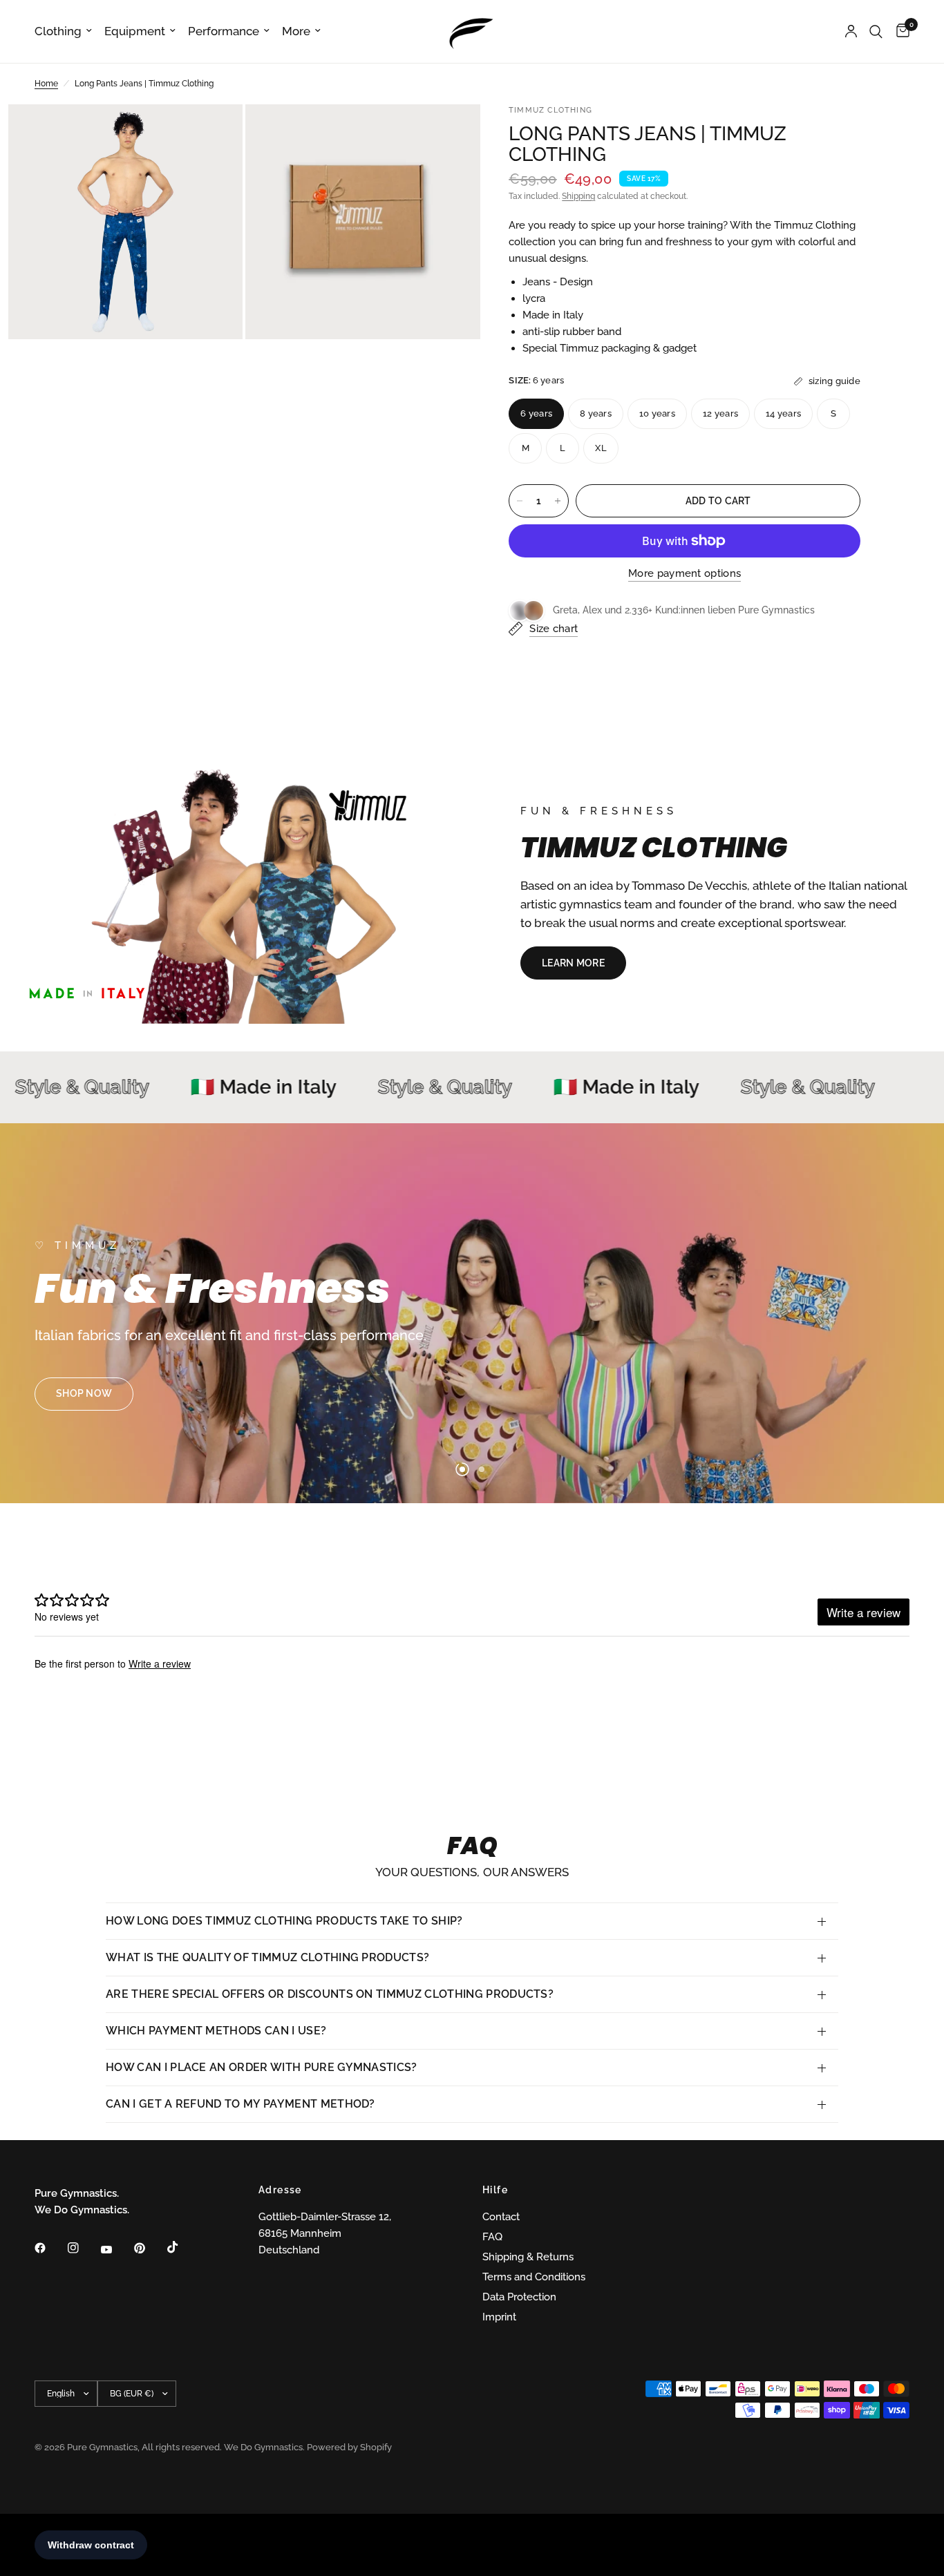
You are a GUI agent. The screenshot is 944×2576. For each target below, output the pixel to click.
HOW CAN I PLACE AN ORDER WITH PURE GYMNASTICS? (262, 2067)
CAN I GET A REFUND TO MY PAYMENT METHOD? (240, 2104)
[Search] (876, 31)
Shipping (578, 196)
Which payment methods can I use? (216, 2031)
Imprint (499, 2317)
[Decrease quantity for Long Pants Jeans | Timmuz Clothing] (520, 501)
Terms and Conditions (534, 2277)
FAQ (492, 2237)
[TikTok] (182, 2247)
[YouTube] (116, 2250)
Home (46, 84)
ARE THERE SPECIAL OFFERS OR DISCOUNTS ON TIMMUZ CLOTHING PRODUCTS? (330, 1994)
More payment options (685, 574)
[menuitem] (66, 31)
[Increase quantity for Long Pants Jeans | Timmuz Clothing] (558, 501)
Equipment (135, 31)
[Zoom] (214, 133)
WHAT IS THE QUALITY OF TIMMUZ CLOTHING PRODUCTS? (267, 1957)
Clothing (58, 31)
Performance (224, 31)
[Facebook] (50, 2248)
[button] (573, 963)
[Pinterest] (149, 2248)
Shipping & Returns (528, 2257)
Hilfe (495, 2190)
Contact (501, 2217)
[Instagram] (83, 2248)
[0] (899, 31)
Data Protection (519, 2297)
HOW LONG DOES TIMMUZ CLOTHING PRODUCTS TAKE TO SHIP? (284, 1921)
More (296, 31)
